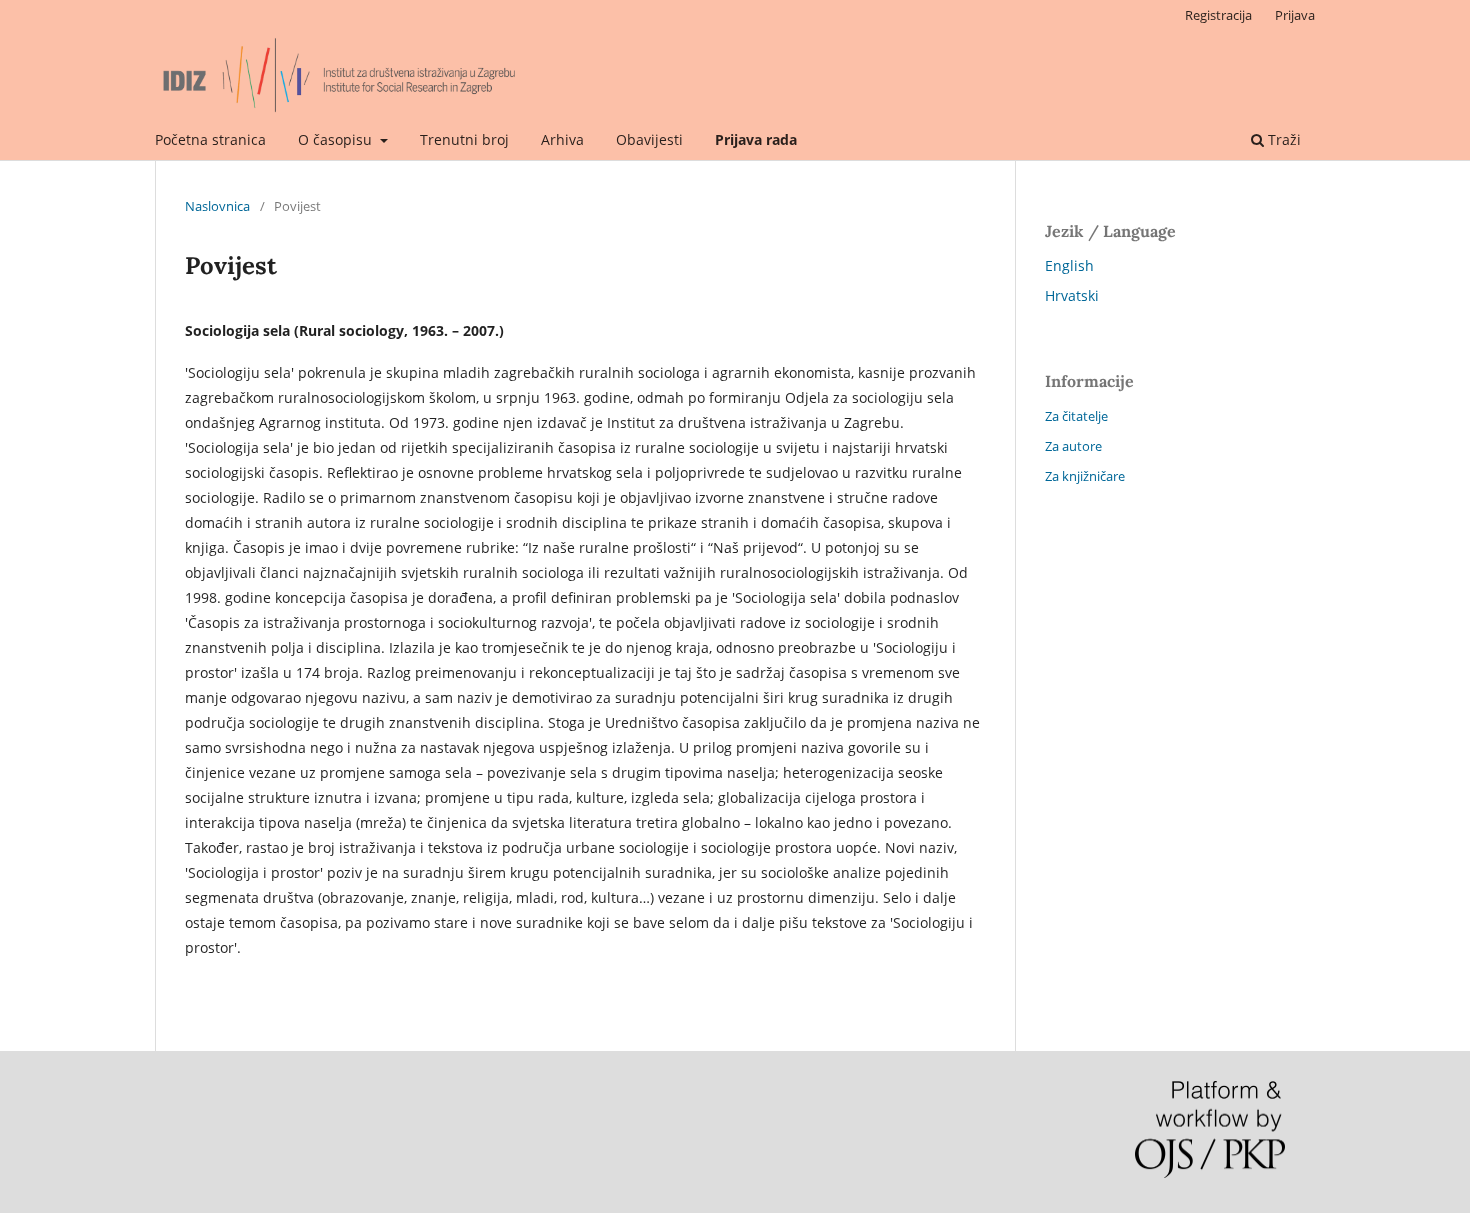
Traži (1282, 139)
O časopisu (337, 139)
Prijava (1295, 15)
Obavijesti (649, 139)
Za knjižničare (1085, 476)
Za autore (1073, 446)
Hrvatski (1072, 295)
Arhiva (562, 139)
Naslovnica (217, 206)
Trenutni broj (464, 139)
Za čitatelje (1076, 416)
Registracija (1218, 15)
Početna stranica (210, 139)
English (1069, 265)
